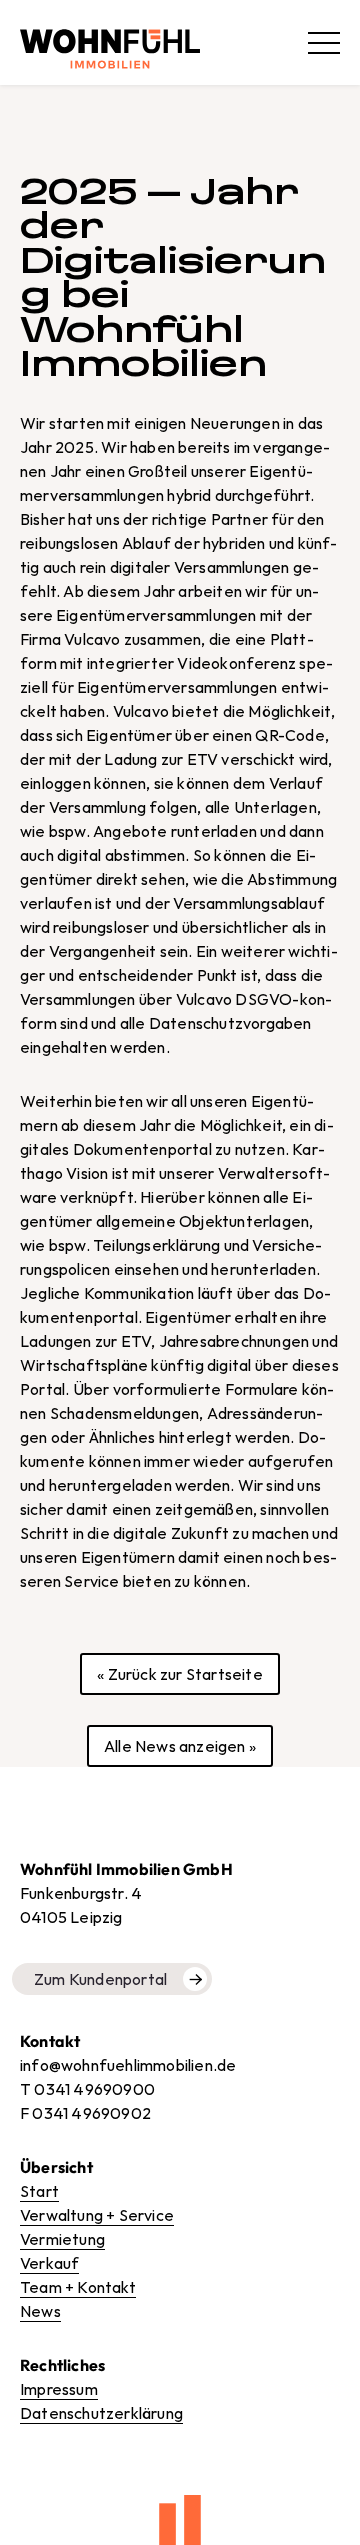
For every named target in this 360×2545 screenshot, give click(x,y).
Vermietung (62, 2239)
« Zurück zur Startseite (180, 1674)
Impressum (59, 2389)
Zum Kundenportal (100, 1979)
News (40, 2311)
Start (39, 2191)
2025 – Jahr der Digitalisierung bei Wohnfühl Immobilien (173, 277)
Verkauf (49, 2263)
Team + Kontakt (78, 2287)
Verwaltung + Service (97, 2215)
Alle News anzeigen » (180, 1746)
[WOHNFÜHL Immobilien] (110, 42)
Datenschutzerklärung (101, 2413)
